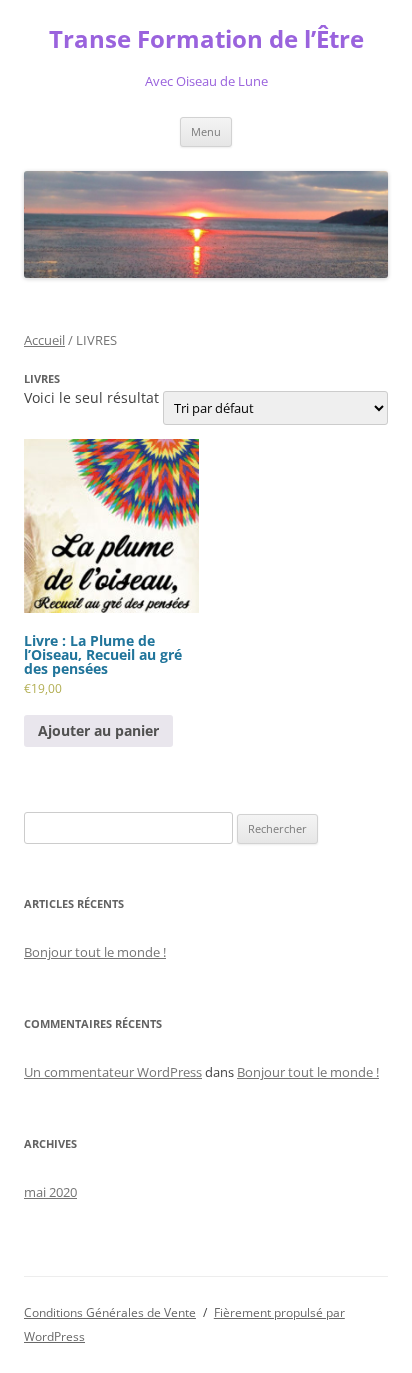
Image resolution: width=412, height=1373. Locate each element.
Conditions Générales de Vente (110, 1312)
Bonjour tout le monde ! (95, 952)
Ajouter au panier (98, 730)
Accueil (44, 340)
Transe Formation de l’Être (206, 39)
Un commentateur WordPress (113, 1072)
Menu (206, 131)
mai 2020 (50, 1192)
